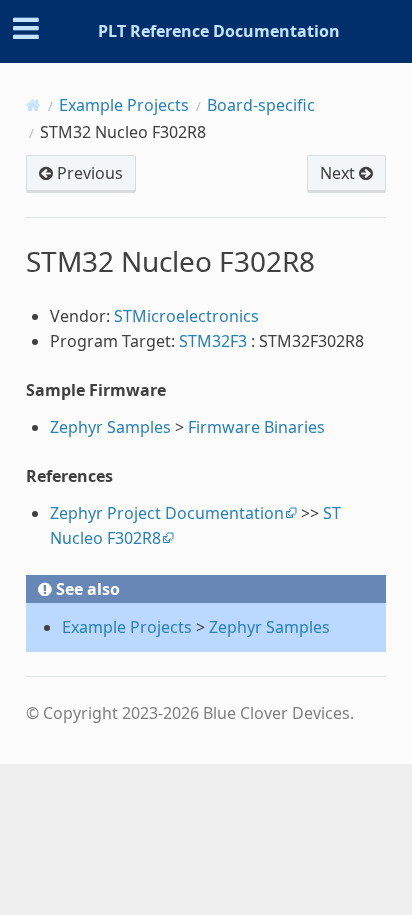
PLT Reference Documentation (219, 31)
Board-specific (261, 105)
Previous (88, 173)
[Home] (33, 105)
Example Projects (124, 105)
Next (339, 173)
